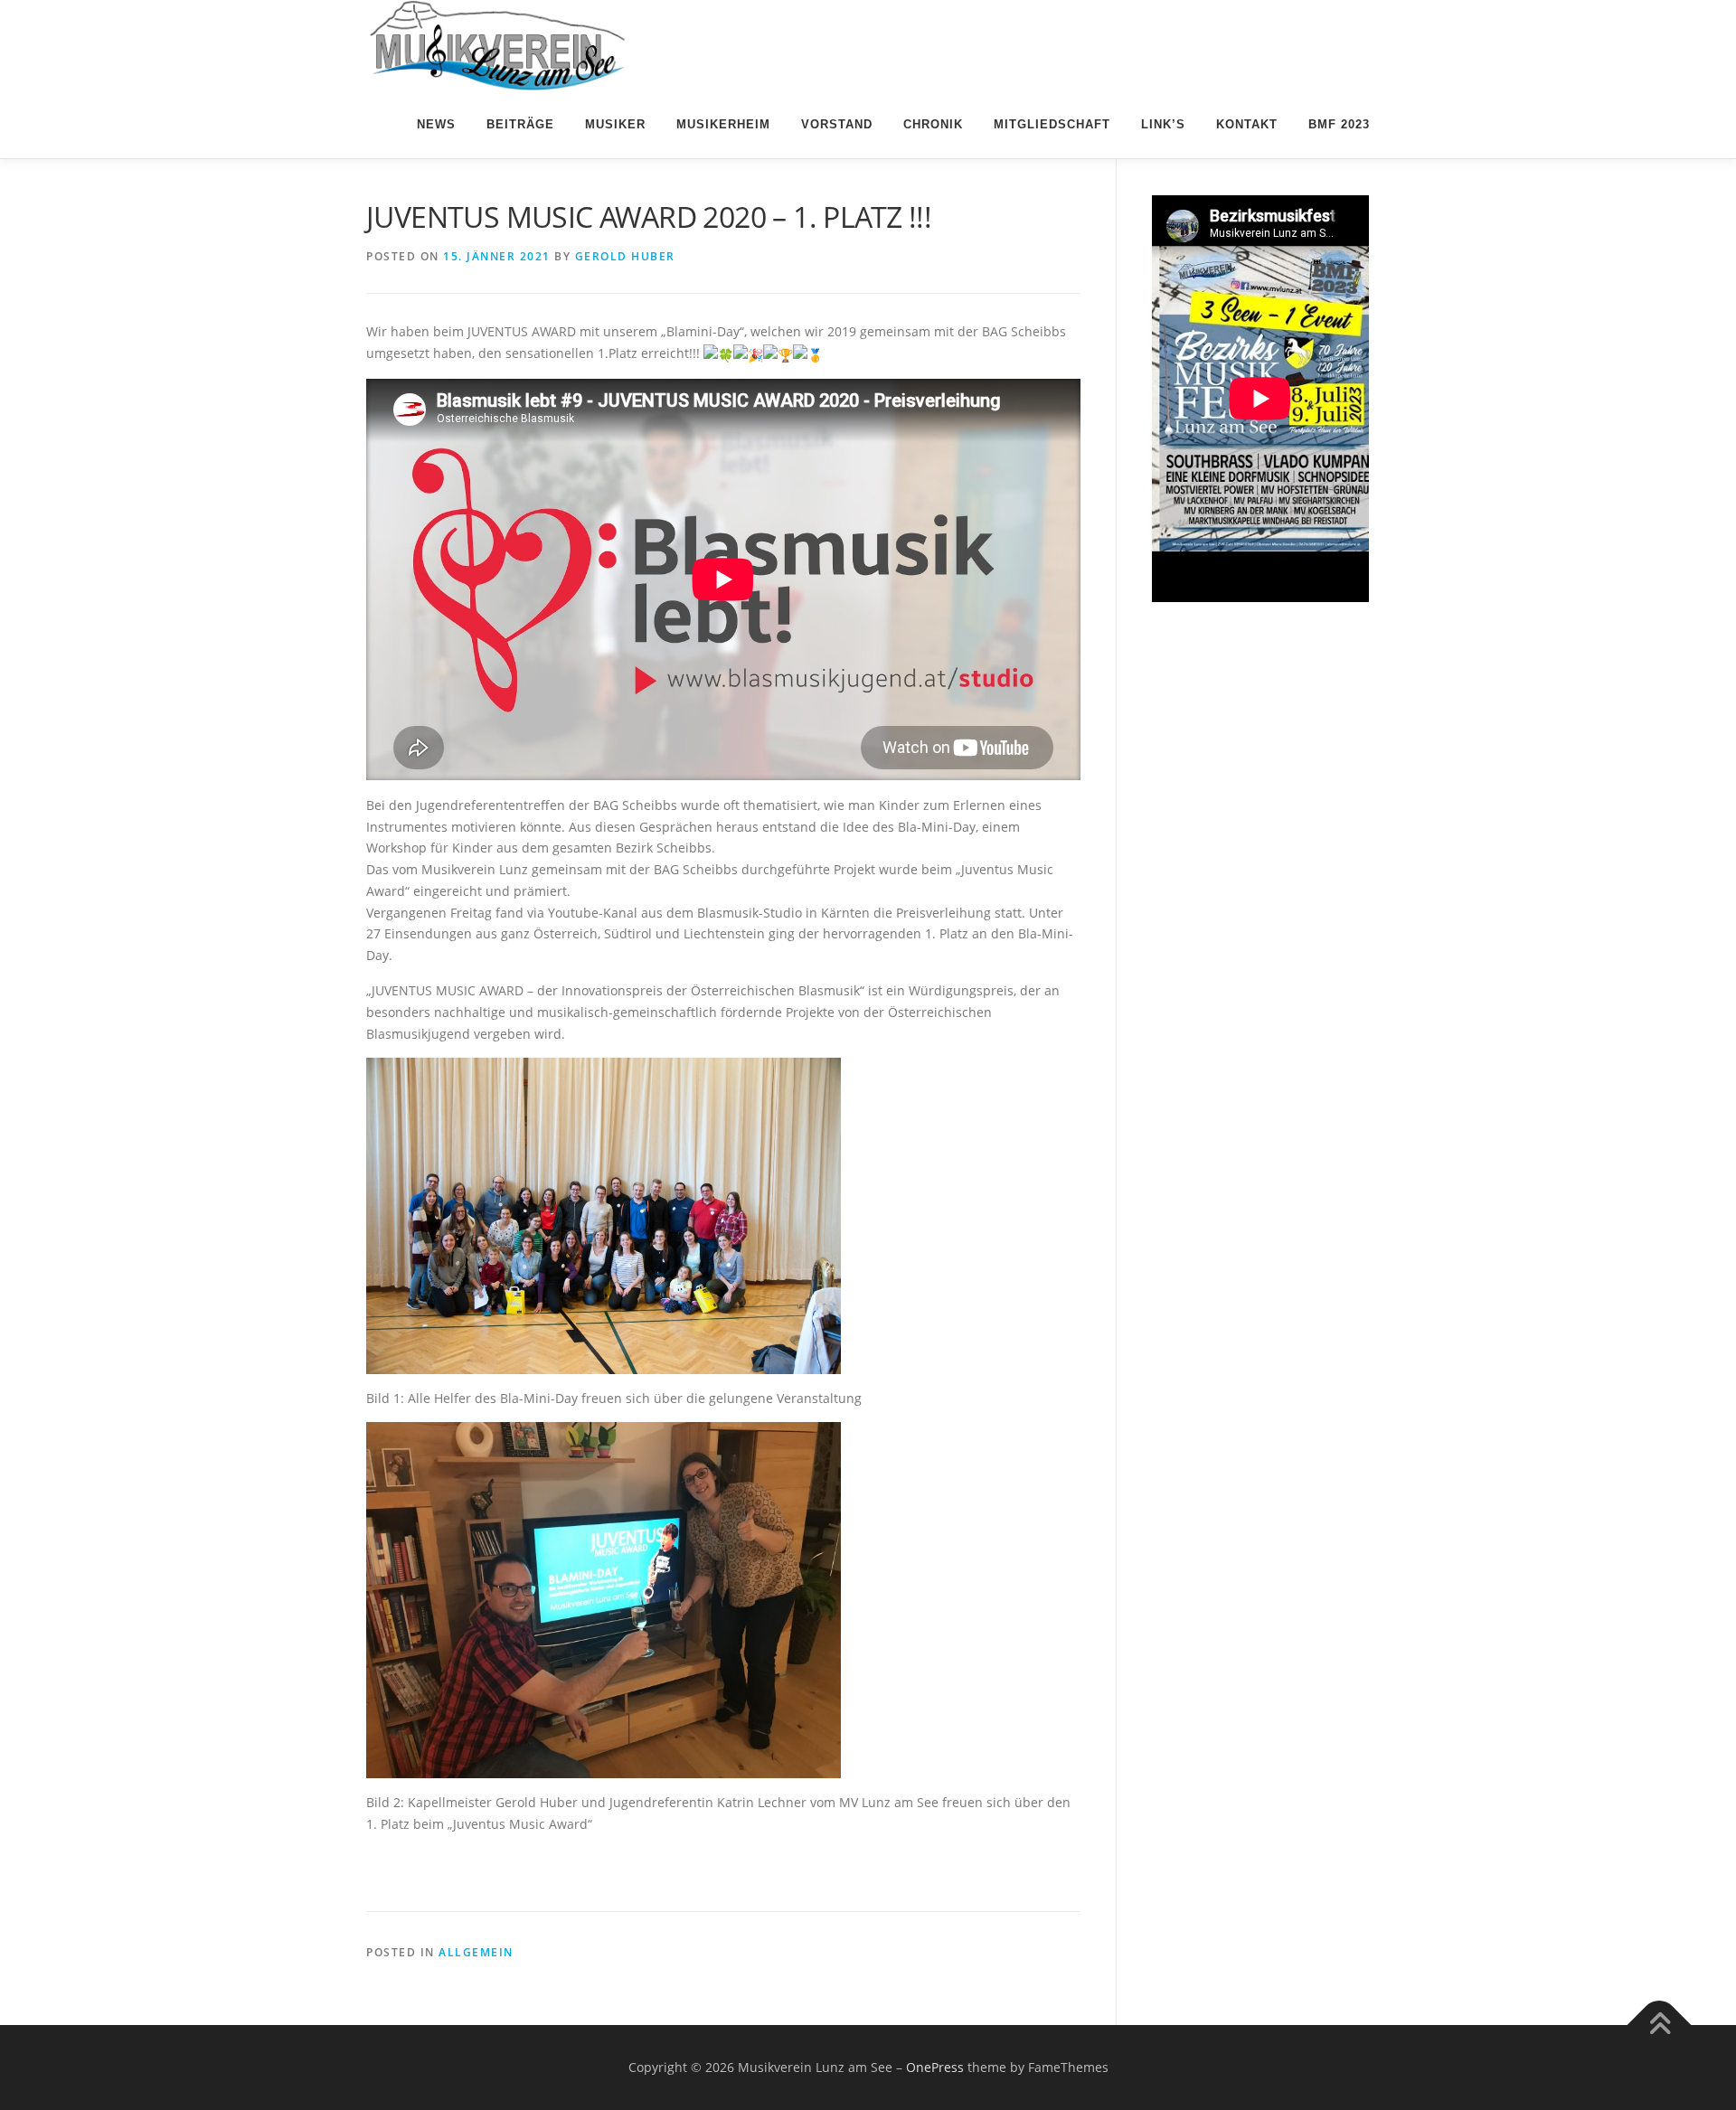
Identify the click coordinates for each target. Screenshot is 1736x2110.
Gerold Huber (625, 256)
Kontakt (1247, 124)
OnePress (935, 2067)
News (436, 124)
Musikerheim (723, 124)
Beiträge (520, 124)
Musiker (615, 124)
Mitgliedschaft (1052, 124)
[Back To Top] (1660, 2025)
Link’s (1163, 124)
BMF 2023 (1339, 124)
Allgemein (476, 1952)
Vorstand (837, 124)
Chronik (933, 124)
